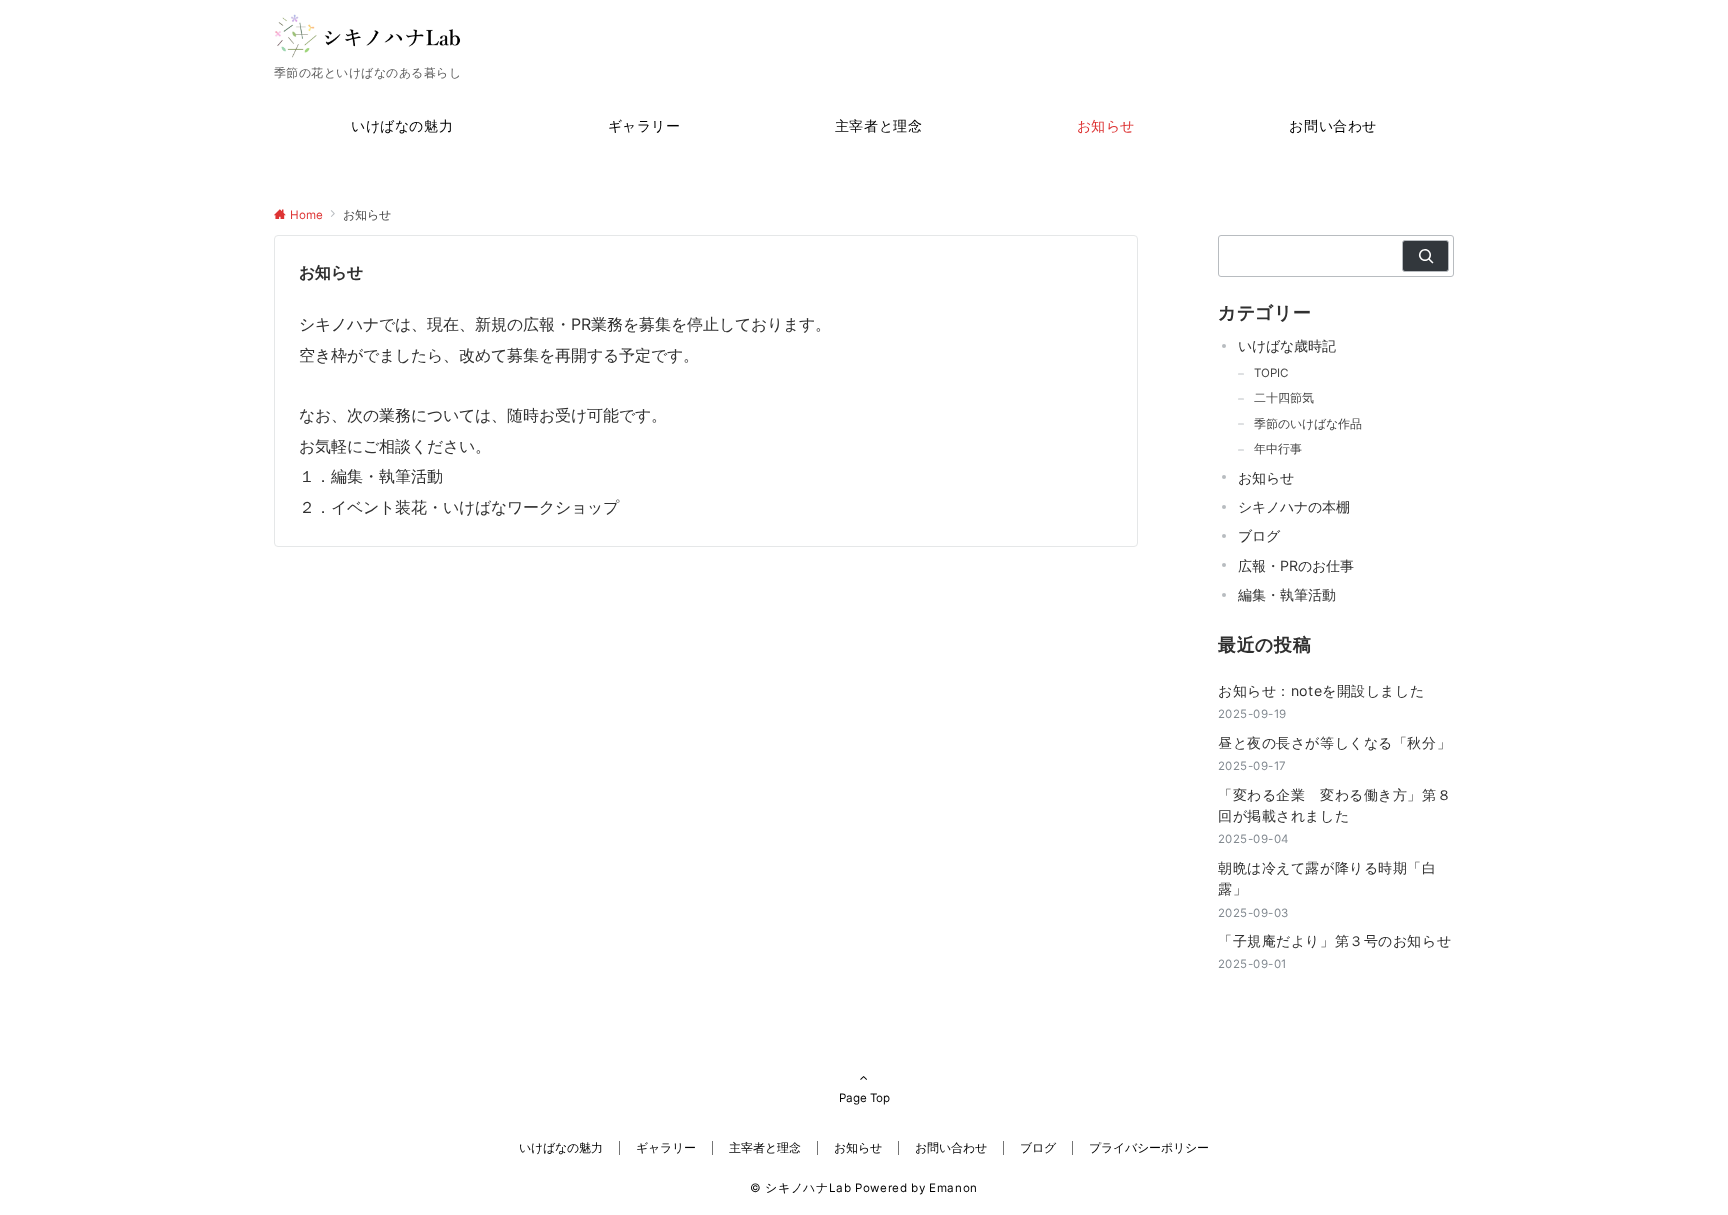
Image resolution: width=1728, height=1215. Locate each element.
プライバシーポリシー (1149, 1148)
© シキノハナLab (800, 1188)
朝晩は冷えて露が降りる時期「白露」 (1327, 878)
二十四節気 (1284, 398)
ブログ (1259, 535)
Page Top (864, 1098)
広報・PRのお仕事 (1296, 565)
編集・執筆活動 (1287, 594)
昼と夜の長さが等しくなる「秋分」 (1334, 742)
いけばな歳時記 (1287, 345)
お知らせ (1266, 477)
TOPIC (1271, 373)
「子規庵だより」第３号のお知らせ (1334, 940)
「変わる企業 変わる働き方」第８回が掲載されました (1334, 805)
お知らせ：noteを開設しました (1321, 690)
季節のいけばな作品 (1308, 424)
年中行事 (1278, 449)
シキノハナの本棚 (1294, 506)
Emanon (953, 1188)
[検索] (1425, 256)
